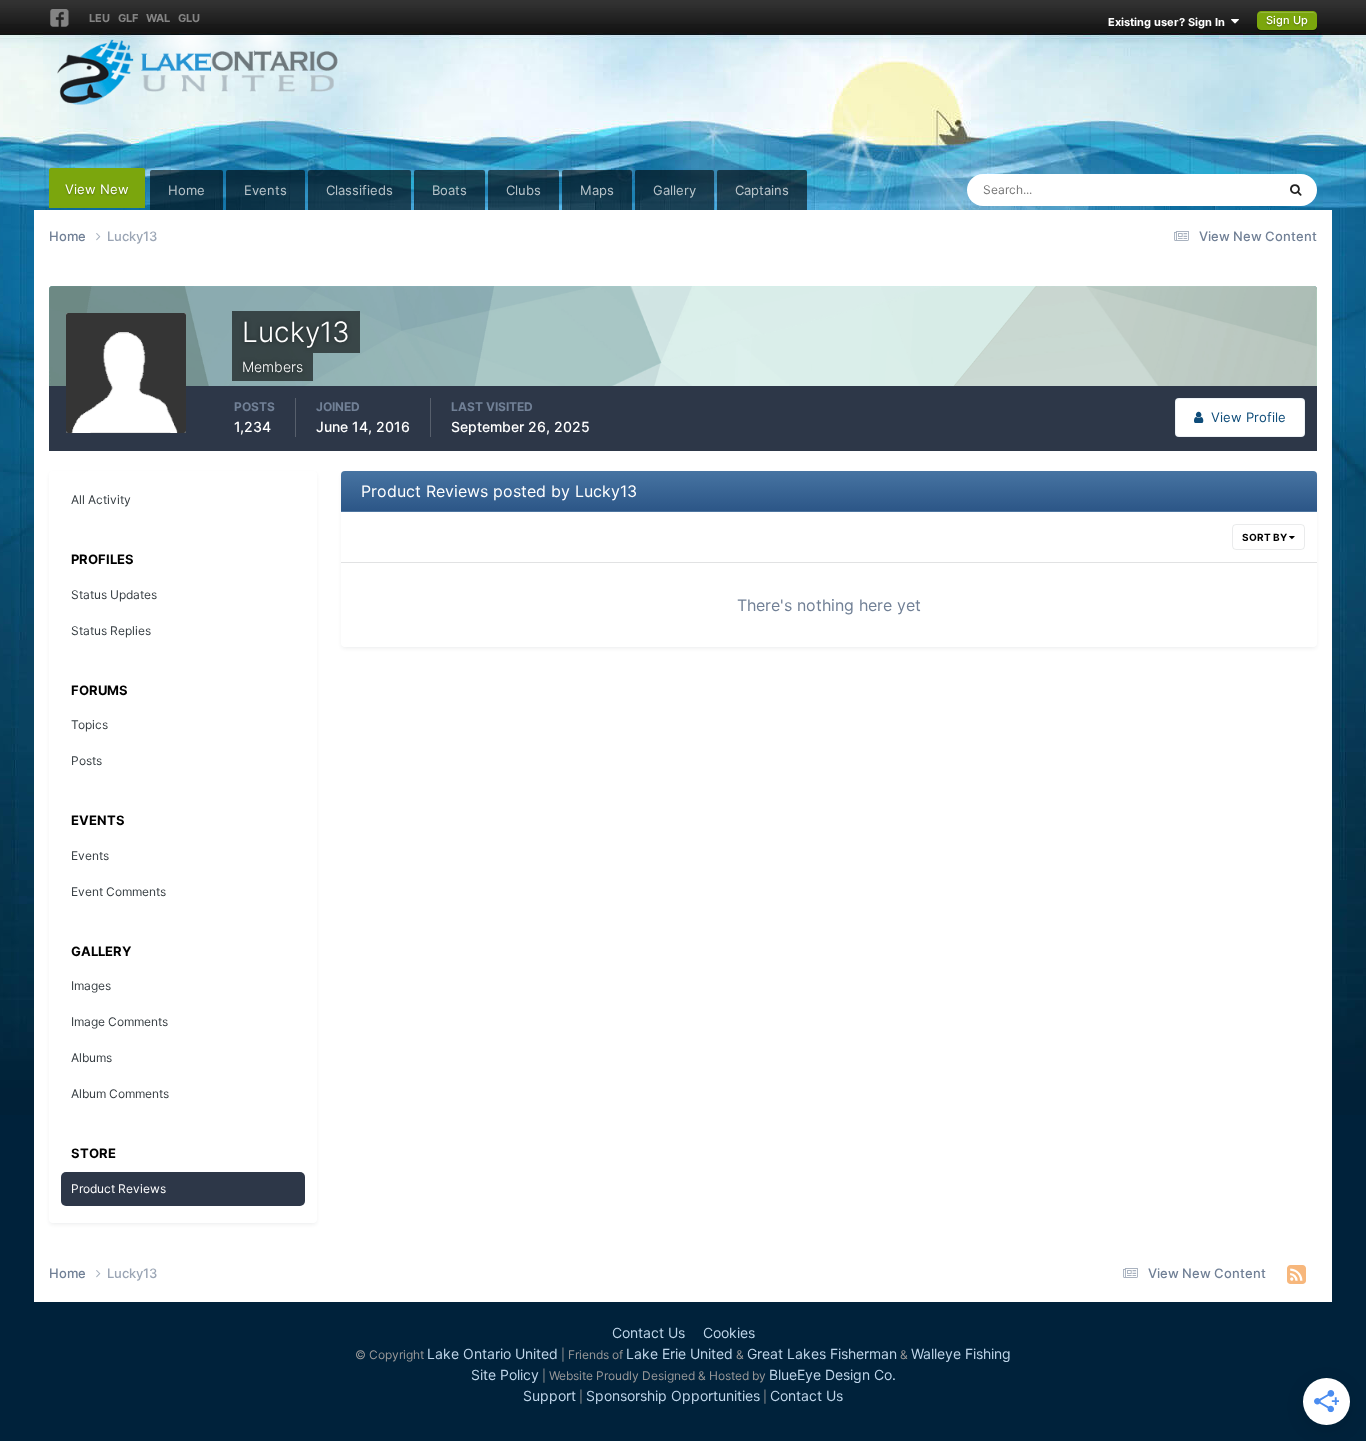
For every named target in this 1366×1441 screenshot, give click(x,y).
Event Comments (118, 891)
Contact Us (648, 1332)
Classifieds (359, 190)
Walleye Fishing (961, 1353)
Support (549, 1395)
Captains (762, 190)
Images (91, 985)
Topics (89, 724)
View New (97, 189)
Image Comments (119, 1021)
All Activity (101, 499)
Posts (86, 760)
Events (265, 190)
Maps (597, 190)
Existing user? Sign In (1169, 22)
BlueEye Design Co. (832, 1374)
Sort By (1265, 537)
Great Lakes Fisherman (822, 1353)
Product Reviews (118, 1188)
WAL (158, 18)
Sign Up (1287, 20)
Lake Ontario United (492, 1353)
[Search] (1295, 190)
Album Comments (120, 1093)
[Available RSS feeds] (1296, 1274)
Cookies (729, 1332)
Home (186, 190)
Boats (449, 190)
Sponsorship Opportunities (673, 1395)
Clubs (523, 190)
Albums (91, 1057)
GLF (128, 18)
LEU (99, 18)
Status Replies (111, 630)
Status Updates (1204, 189)
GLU (189, 18)
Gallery (674, 190)
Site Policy (505, 1374)
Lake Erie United (679, 1353)
